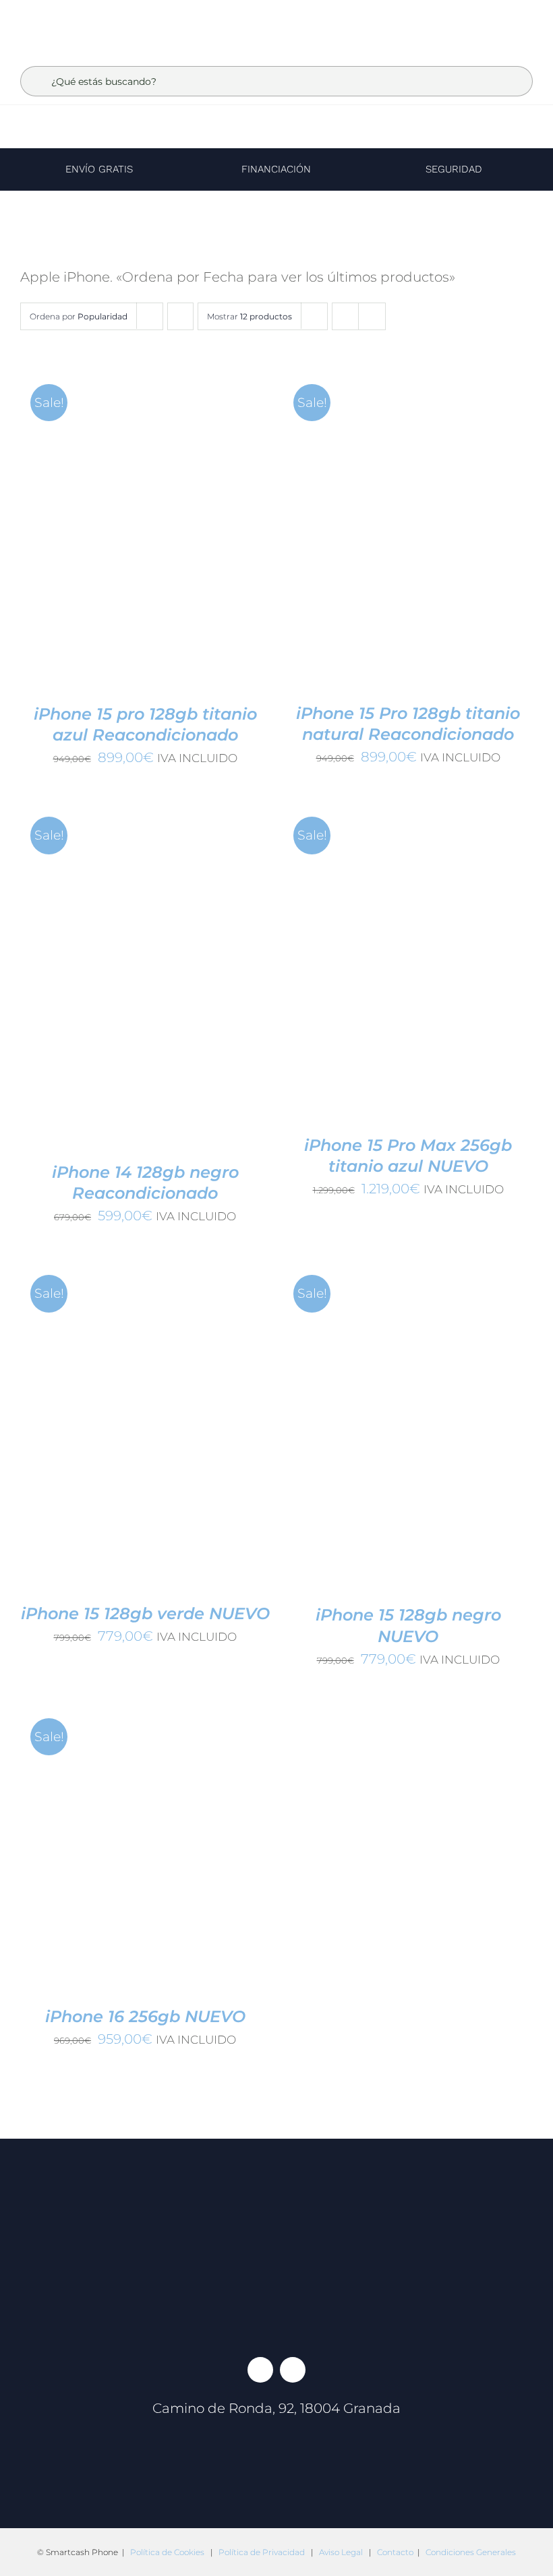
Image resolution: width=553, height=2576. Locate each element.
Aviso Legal (341, 2552)
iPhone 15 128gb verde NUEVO (145, 1613)
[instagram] (293, 2370)
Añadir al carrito (105, 531)
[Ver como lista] (372, 316)
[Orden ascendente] (180, 316)
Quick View (204, 531)
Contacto (395, 2552)
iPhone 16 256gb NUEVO (145, 2016)
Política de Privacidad (262, 2552)
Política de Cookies (167, 2552)
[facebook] (260, 2370)
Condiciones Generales (471, 2552)
